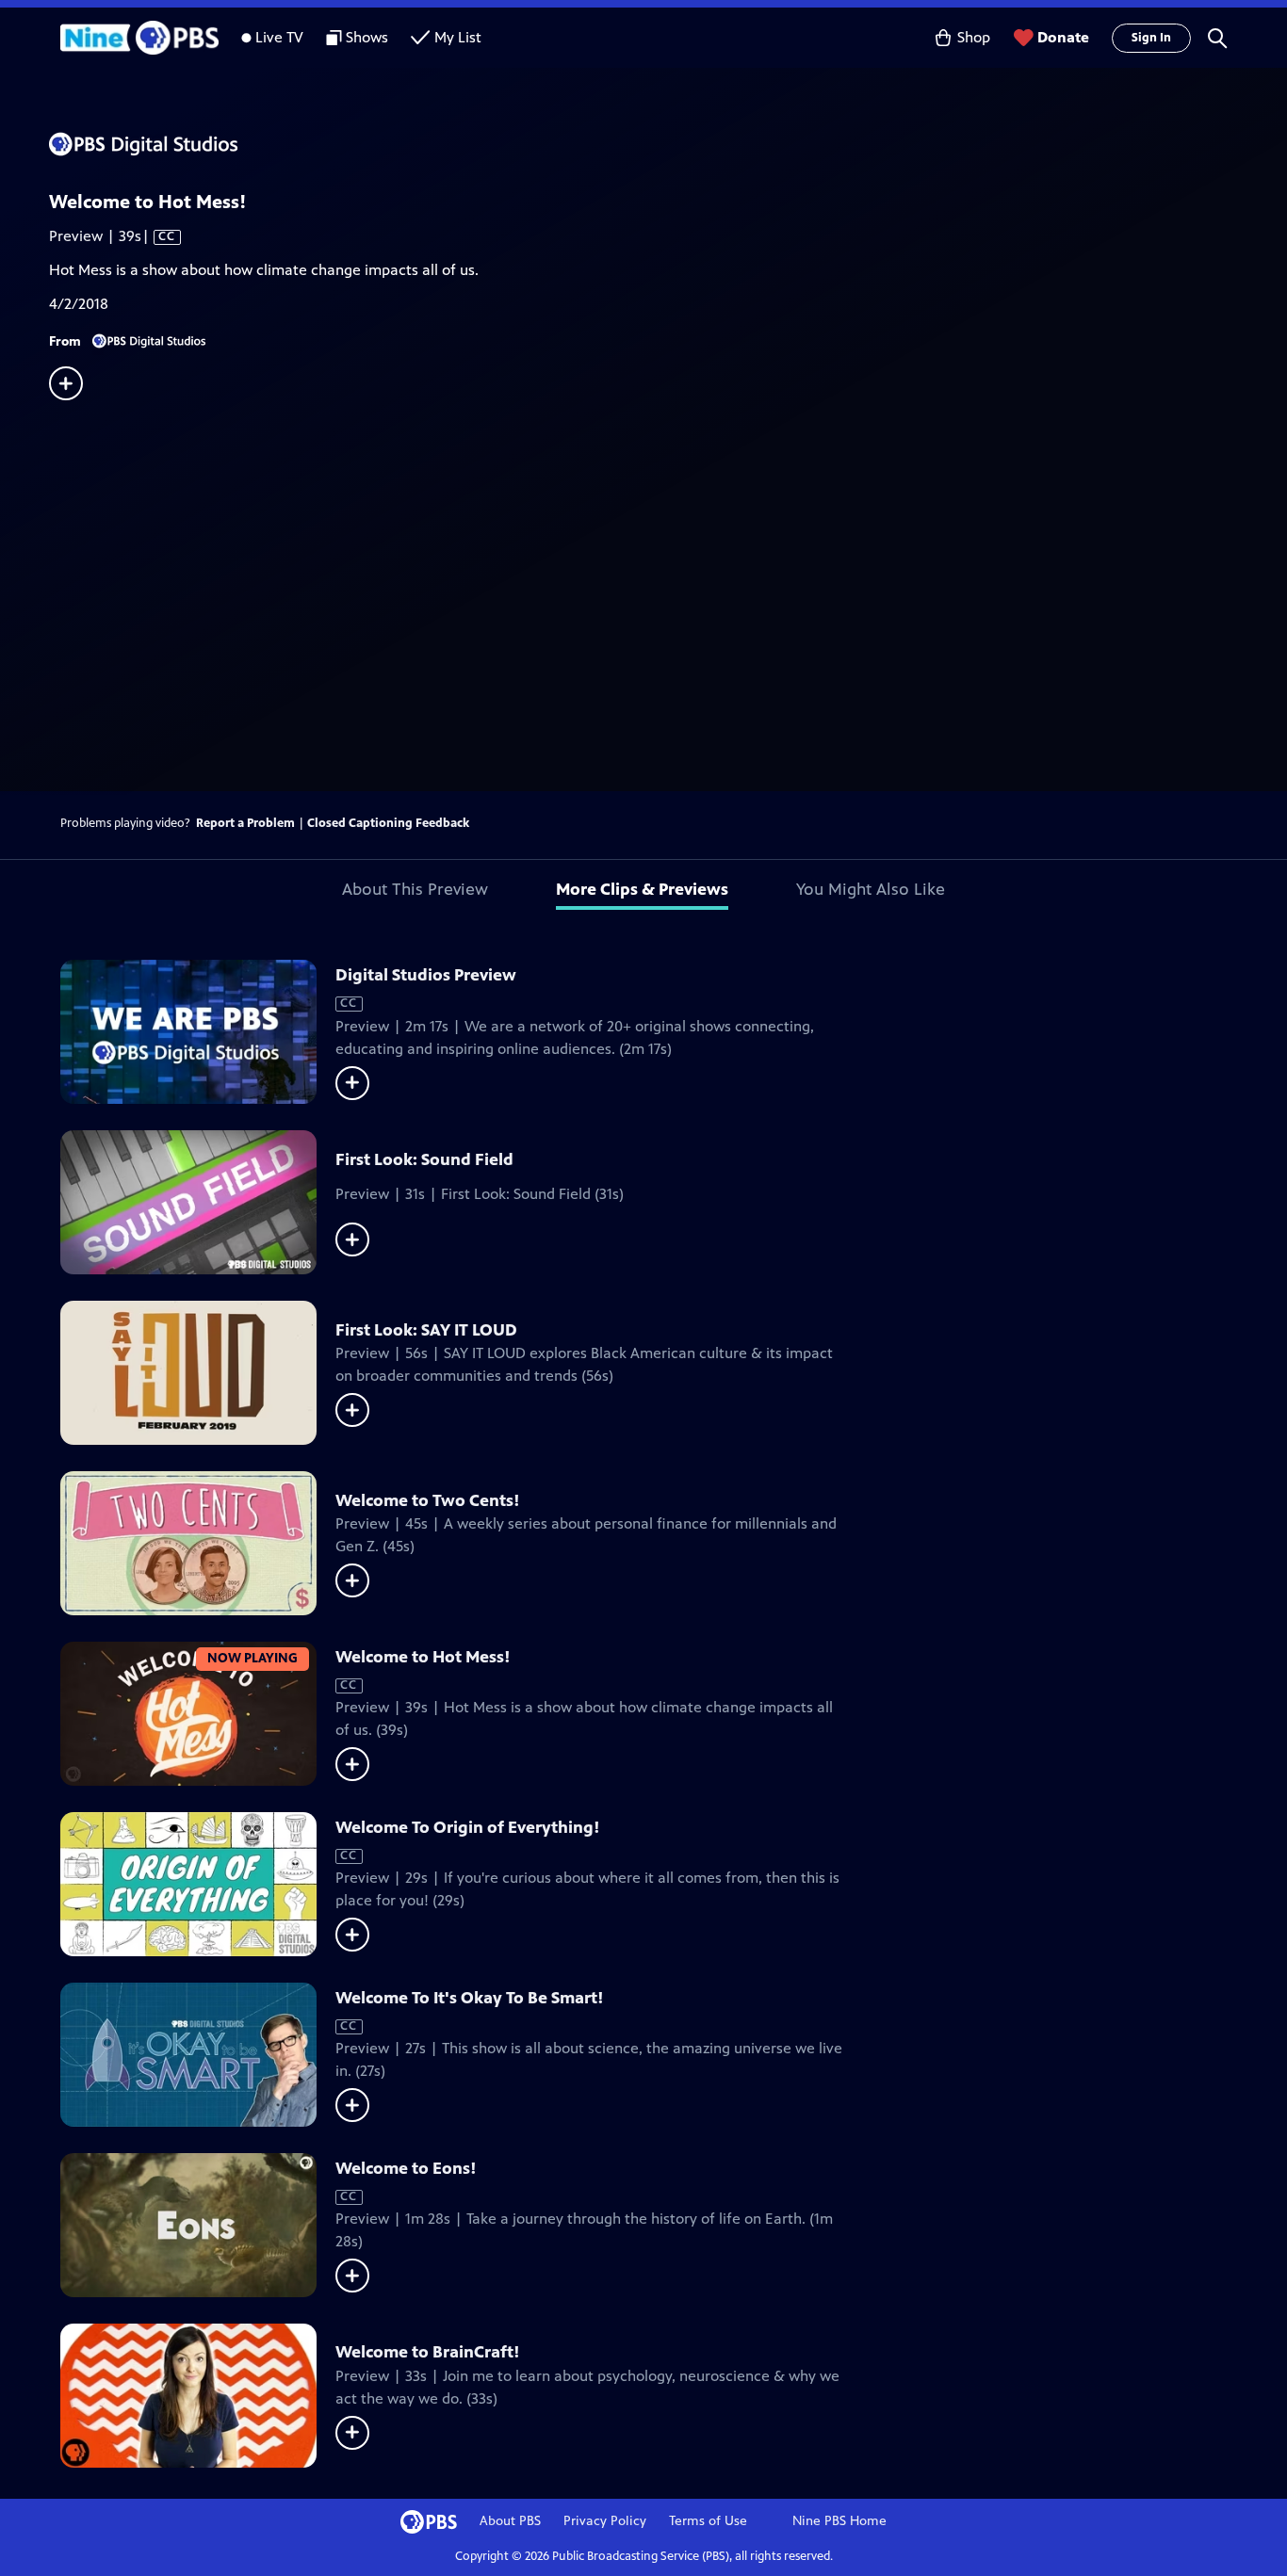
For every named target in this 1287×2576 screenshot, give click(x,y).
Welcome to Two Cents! (428, 1500)
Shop (974, 37)
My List (458, 37)
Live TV (279, 37)
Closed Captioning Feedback (388, 823)
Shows (367, 37)
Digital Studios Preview (426, 975)
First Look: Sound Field (424, 1159)
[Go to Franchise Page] (668, 144)
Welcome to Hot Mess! (423, 1657)
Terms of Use (708, 2521)
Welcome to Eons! (406, 2168)
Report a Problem (245, 823)
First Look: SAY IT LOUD (426, 1330)
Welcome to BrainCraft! (428, 2352)
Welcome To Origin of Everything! (468, 1827)
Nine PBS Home (839, 2521)
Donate (1063, 37)
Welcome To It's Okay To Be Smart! (470, 1998)
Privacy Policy (605, 2521)
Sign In (1151, 38)
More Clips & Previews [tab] (642, 889)
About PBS (510, 2521)
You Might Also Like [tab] (871, 889)
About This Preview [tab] (415, 889)
